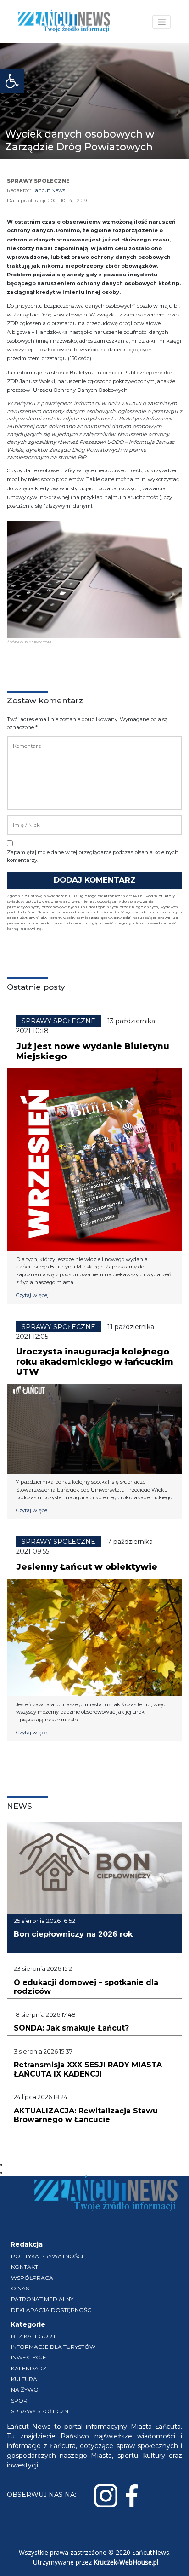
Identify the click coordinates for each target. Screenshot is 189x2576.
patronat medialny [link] (42, 2299)
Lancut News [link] (49, 190)
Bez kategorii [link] (33, 2336)
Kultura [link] (24, 2379)
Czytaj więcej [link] (32, 1295)
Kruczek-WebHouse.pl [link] (126, 2562)
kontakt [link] (25, 2267)
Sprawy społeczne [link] (42, 2411)
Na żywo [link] (25, 2390)
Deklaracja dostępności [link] (52, 2310)
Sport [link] (21, 2401)
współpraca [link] (32, 2278)
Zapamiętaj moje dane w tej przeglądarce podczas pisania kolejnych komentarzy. (93, 856)
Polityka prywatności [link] (47, 2256)
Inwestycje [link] (29, 2357)
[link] (12, 81)
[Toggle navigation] (161, 22)
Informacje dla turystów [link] (53, 2347)
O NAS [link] (20, 2288)
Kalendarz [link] (29, 2368)
